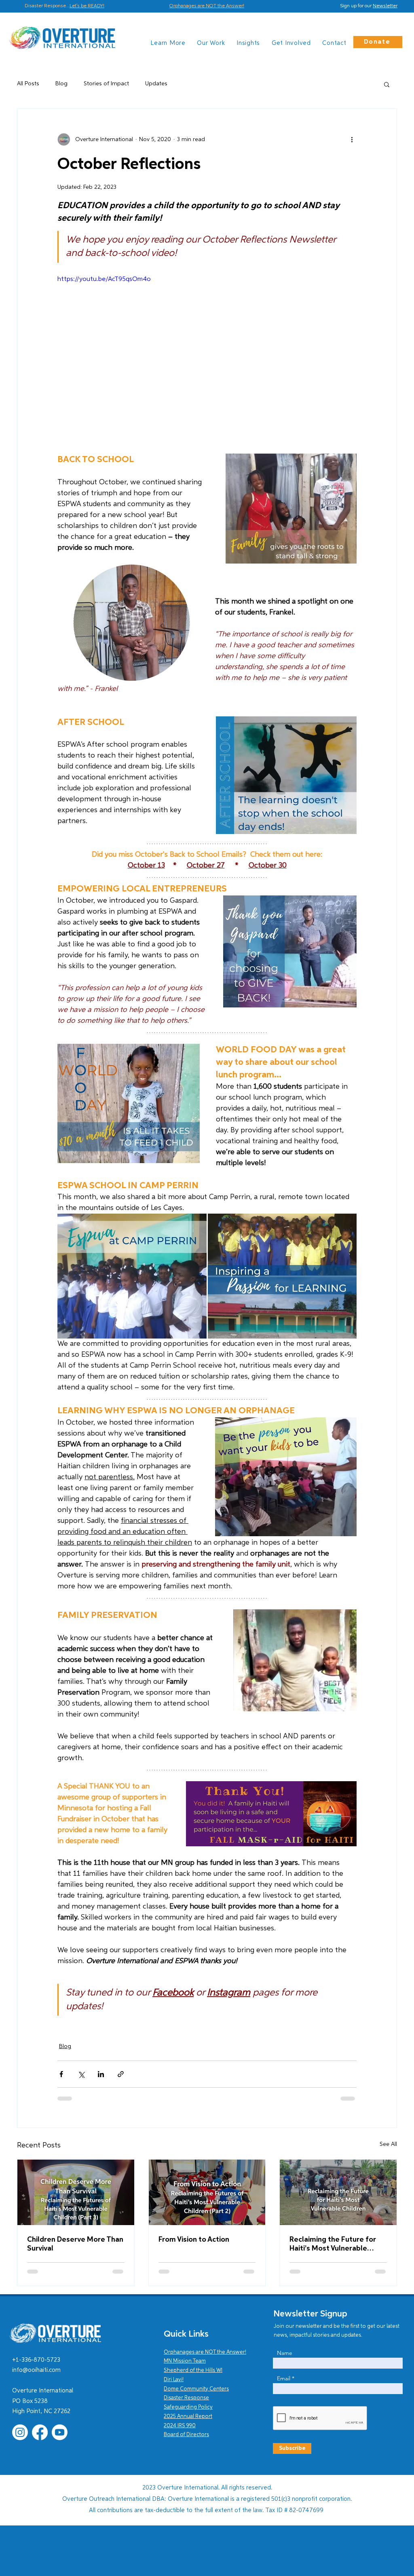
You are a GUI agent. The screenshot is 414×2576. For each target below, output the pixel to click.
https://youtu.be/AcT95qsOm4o (104, 279)
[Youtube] (60, 2432)
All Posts (28, 84)
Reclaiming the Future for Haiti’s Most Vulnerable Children (333, 2244)
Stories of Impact (106, 84)
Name (285, 2353)
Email (284, 2378)
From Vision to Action (194, 2240)
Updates (156, 84)
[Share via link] (121, 2074)
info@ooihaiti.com (36, 2370)
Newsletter (385, 6)
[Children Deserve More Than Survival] (76, 2192)
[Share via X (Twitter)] (81, 2074)
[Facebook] (40, 2432)
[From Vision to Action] (207, 2192)
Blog (61, 84)
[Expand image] (132, 1276)
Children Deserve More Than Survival (75, 2244)
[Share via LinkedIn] (101, 2074)
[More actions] (352, 139)
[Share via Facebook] (61, 2074)
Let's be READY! (87, 6)
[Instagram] (20, 2432)
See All (388, 2144)
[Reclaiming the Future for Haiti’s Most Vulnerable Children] (338, 2192)
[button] (387, 84)
